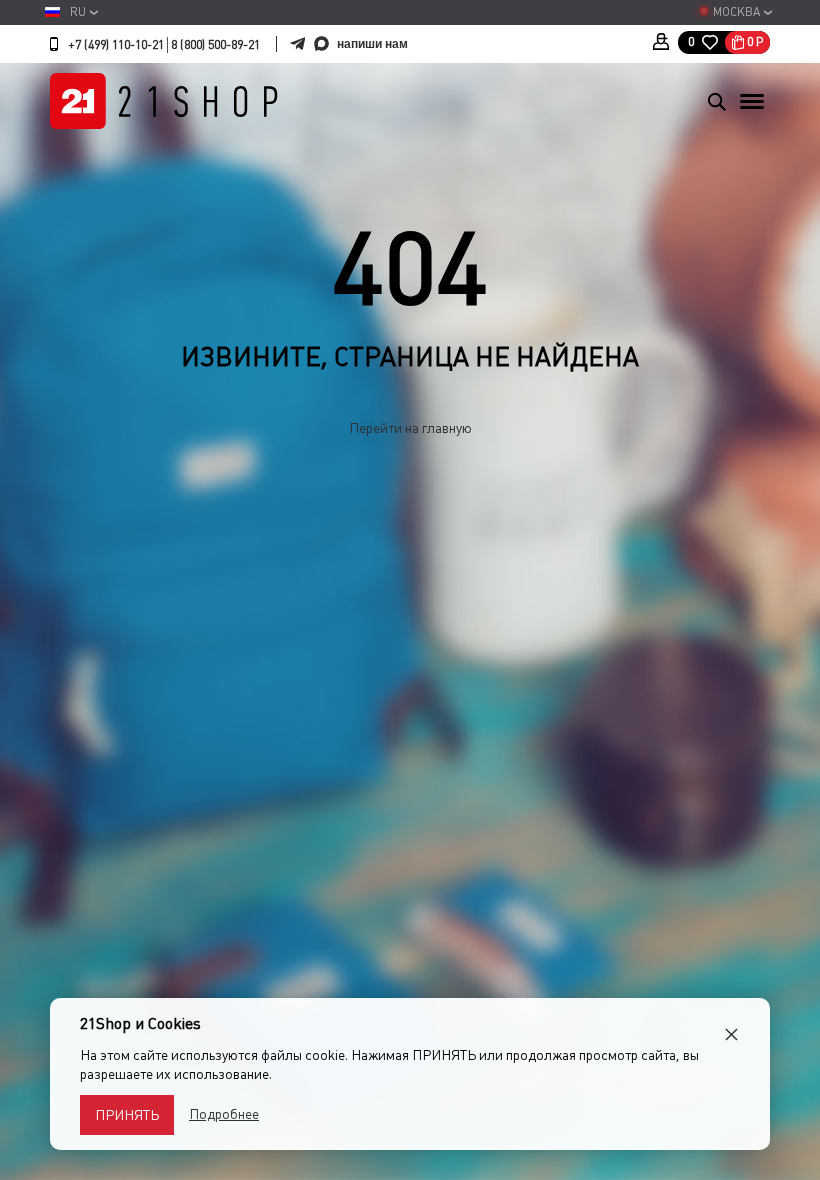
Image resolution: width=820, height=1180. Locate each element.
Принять (127, 1115)
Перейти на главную (410, 428)
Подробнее (224, 1114)
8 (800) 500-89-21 (215, 45)
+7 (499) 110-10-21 (116, 45)
